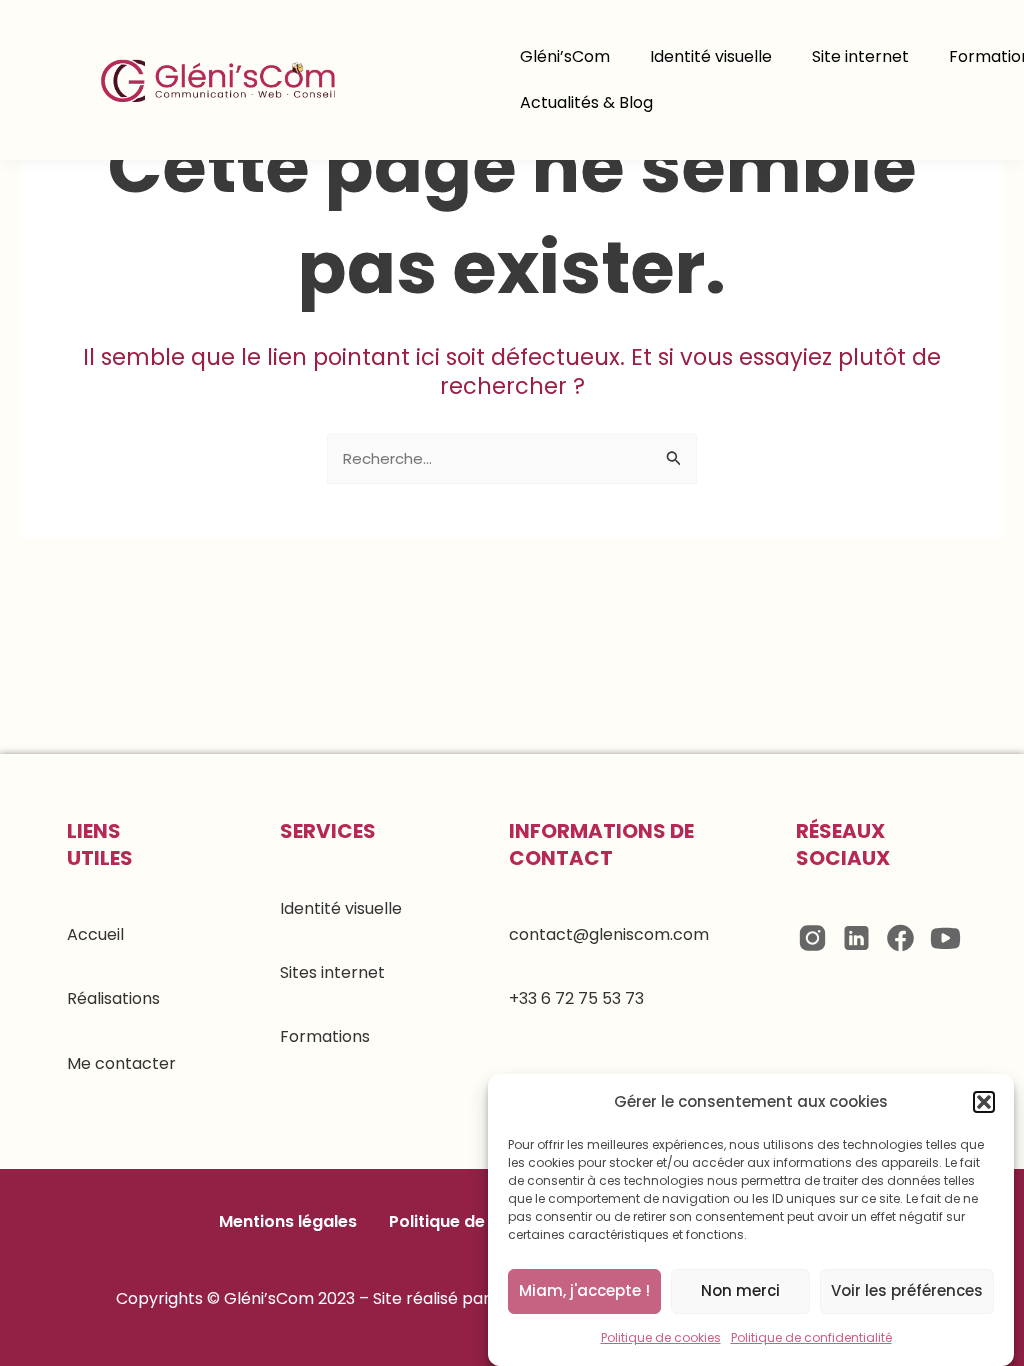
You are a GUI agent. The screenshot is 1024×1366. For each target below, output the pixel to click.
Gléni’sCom (565, 56)
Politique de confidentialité (811, 1337)
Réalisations (113, 998)
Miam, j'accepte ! (584, 1290)
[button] (984, 1102)
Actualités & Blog (586, 102)
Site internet (860, 56)
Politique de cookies (661, 1337)
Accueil (95, 934)
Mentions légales (288, 1221)
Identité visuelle (711, 56)
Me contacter (121, 1063)
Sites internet (332, 972)
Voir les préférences (907, 1290)
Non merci (740, 1290)
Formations (325, 1036)
